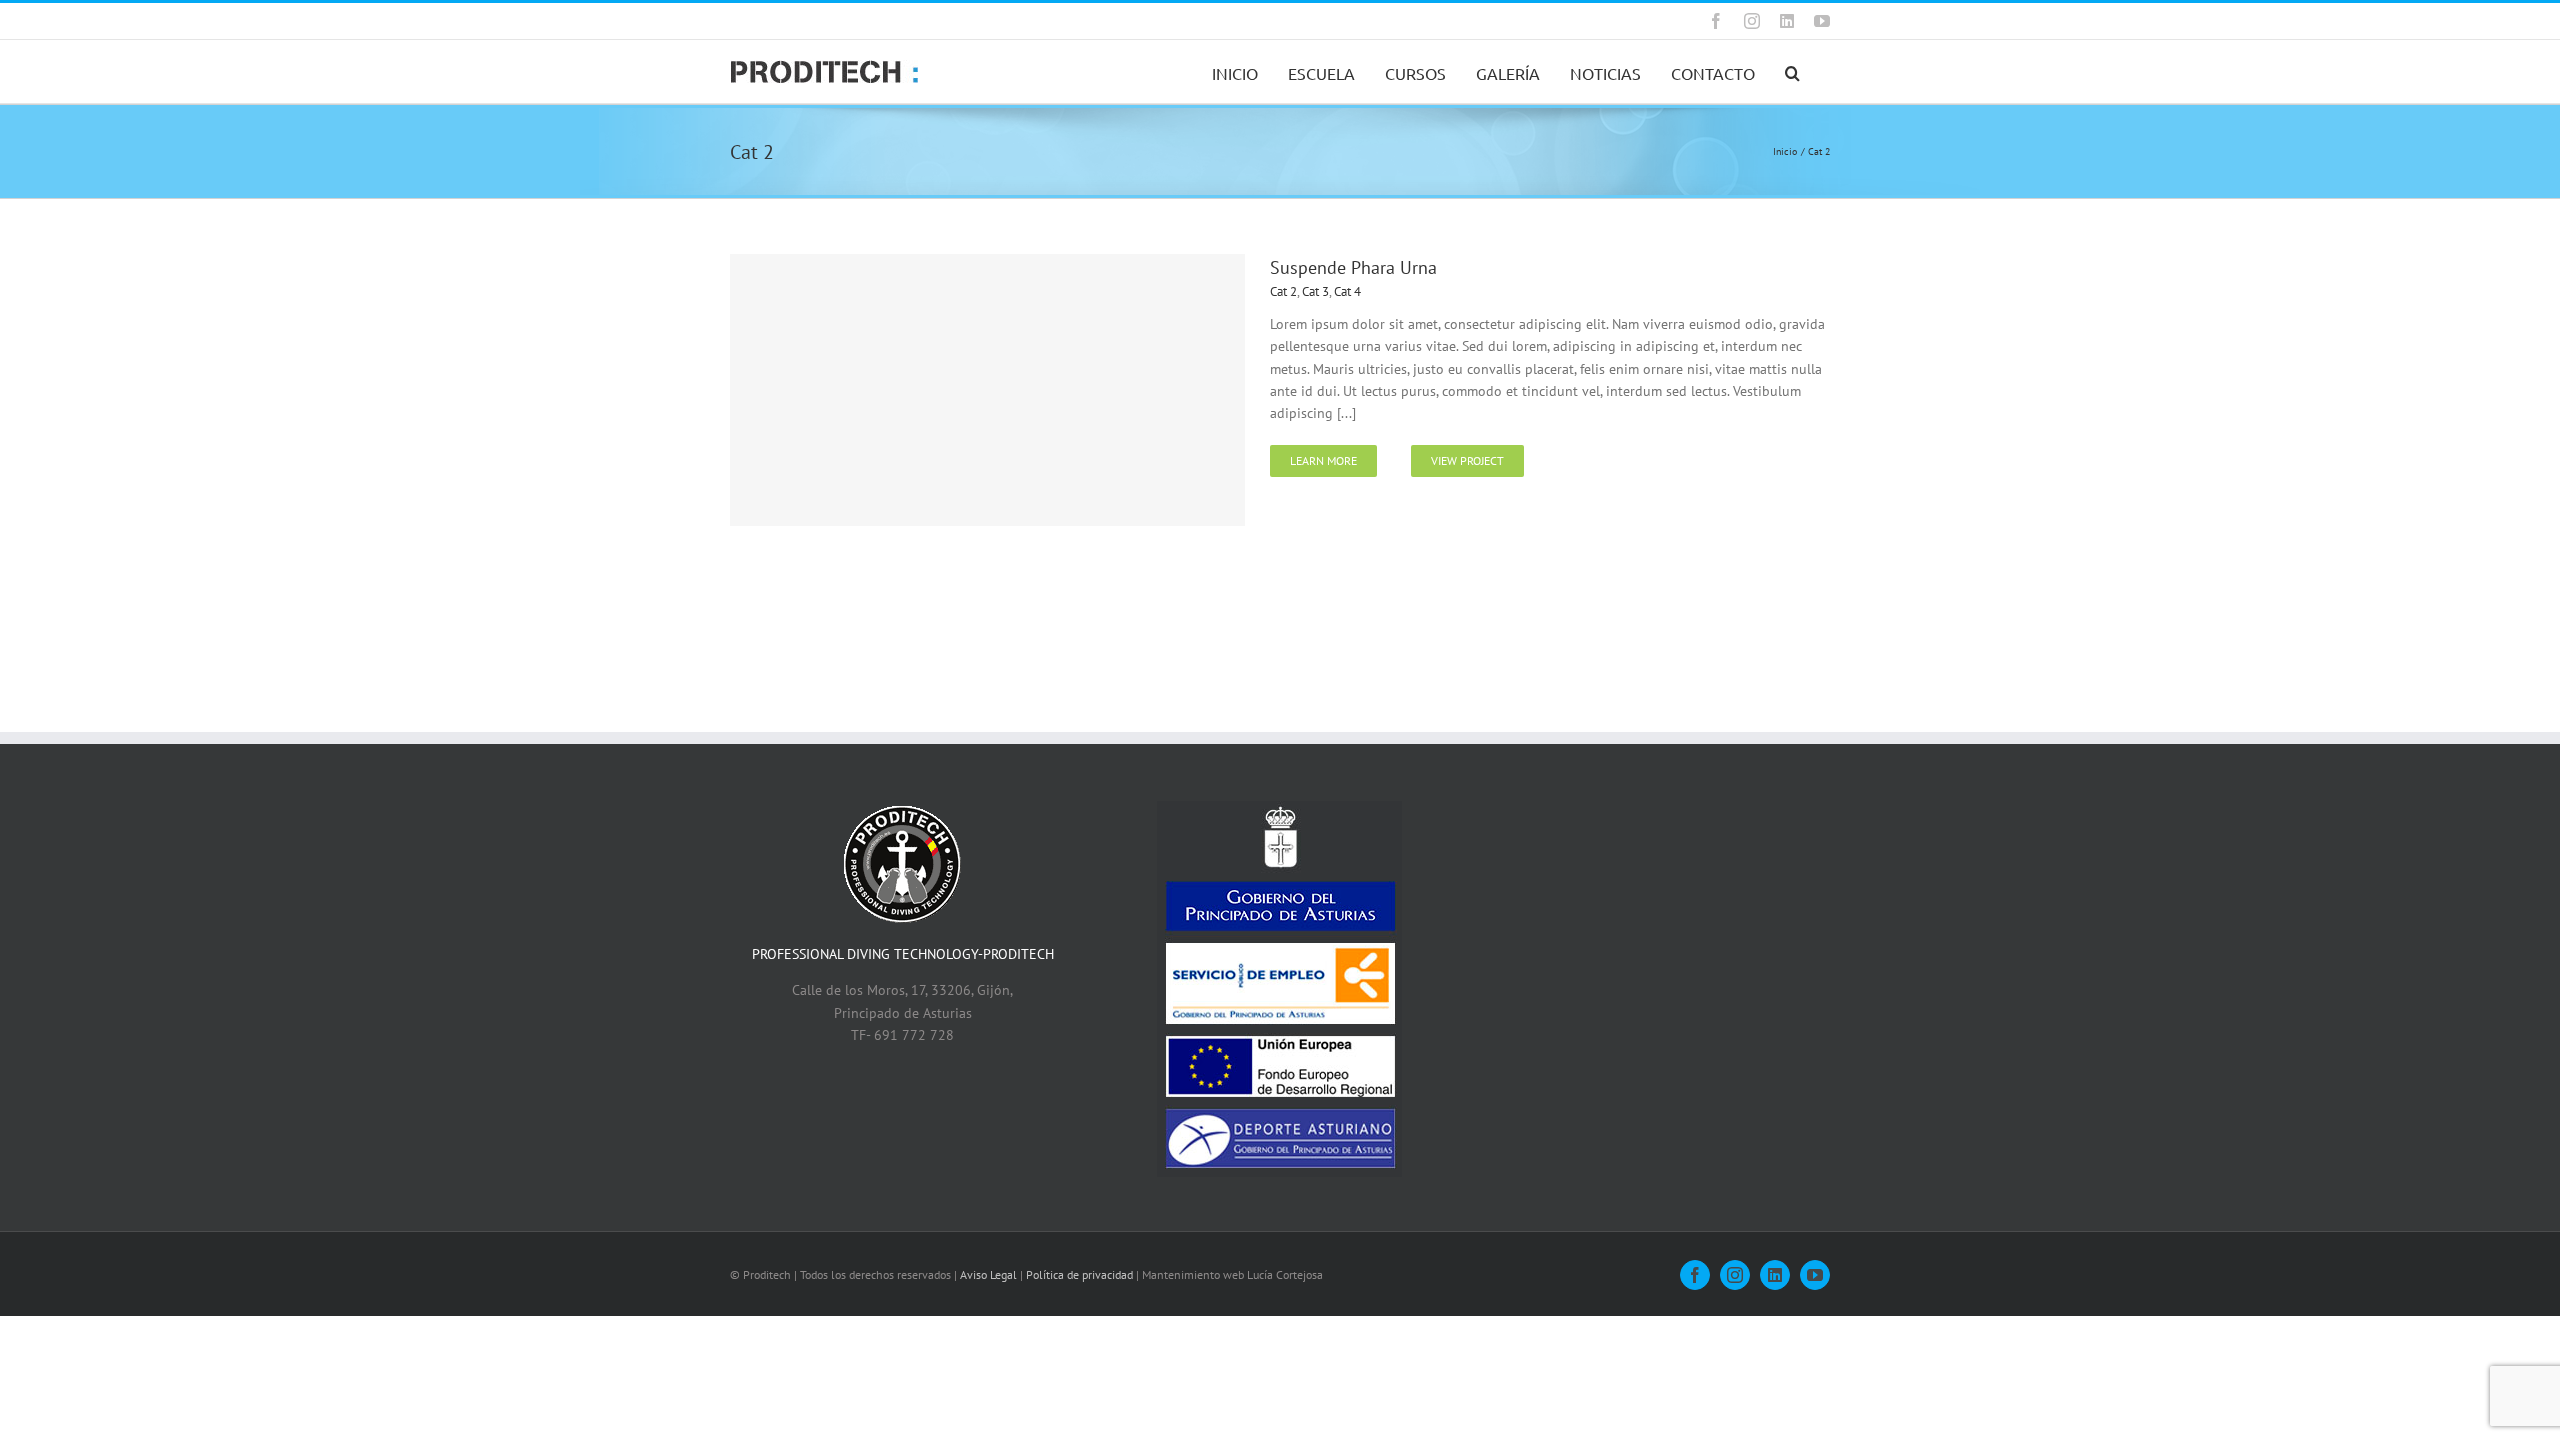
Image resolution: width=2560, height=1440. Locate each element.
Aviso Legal (988, 1274)
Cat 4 (1347, 291)
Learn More (1323, 460)
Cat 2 (1283, 291)
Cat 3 (1315, 291)
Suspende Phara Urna (1353, 267)
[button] (1792, 71)
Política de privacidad (1079, 1274)
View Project (1467, 460)
